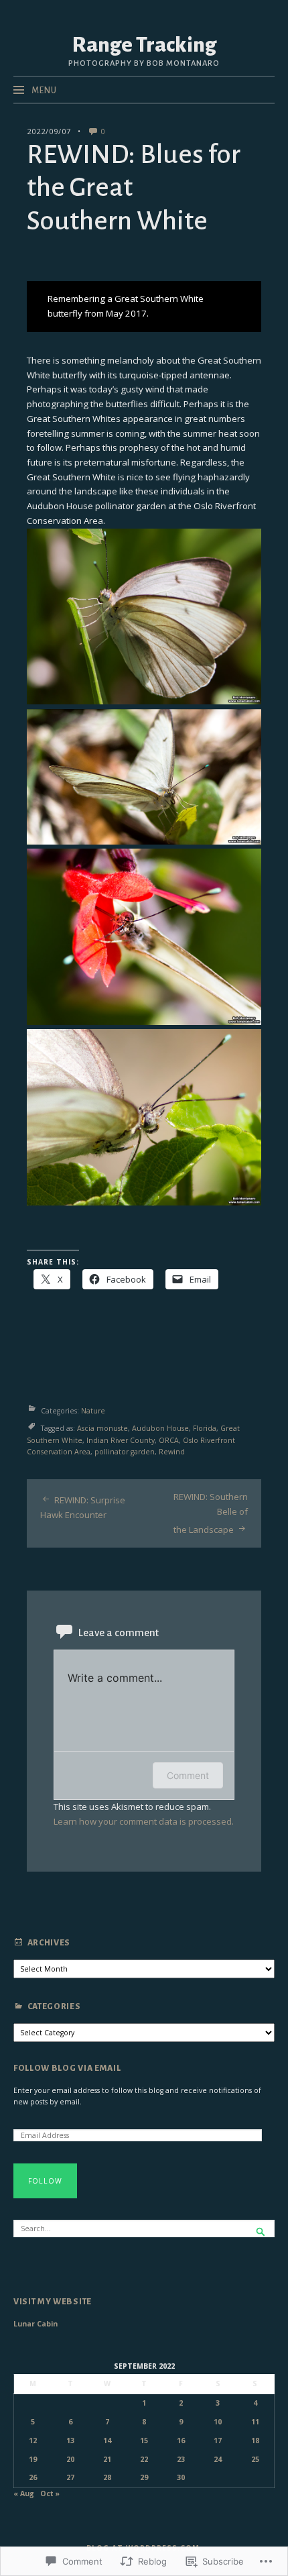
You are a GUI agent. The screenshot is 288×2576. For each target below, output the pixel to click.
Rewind (172, 1452)
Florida (205, 1428)
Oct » (50, 2493)
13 (70, 2440)
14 (107, 2440)
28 (107, 2477)
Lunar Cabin (35, 2324)
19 (33, 2459)
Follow (45, 2181)
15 (144, 2440)
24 (218, 2459)
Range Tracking (144, 45)
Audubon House (160, 1428)
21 (107, 2459)
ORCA (169, 1440)
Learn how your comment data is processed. (144, 1821)
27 (70, 2477)
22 (144, 2459)
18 (255, 2440)
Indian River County (121, 1440)
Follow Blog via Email (67, 2068)
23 (181, 2459)
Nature (93, 1411)
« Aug (24, 2493)
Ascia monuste (102, 1428)
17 (218, 2440)
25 (255, 2459)
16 (181, 2440)
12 (33, 2440)
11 (255, 2422)
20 (70, 2459)
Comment (188, 1775)
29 (144, 2477)
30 (181, 2477)
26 (33, 2477)
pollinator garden (125, 1452)
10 (218, 2422)
